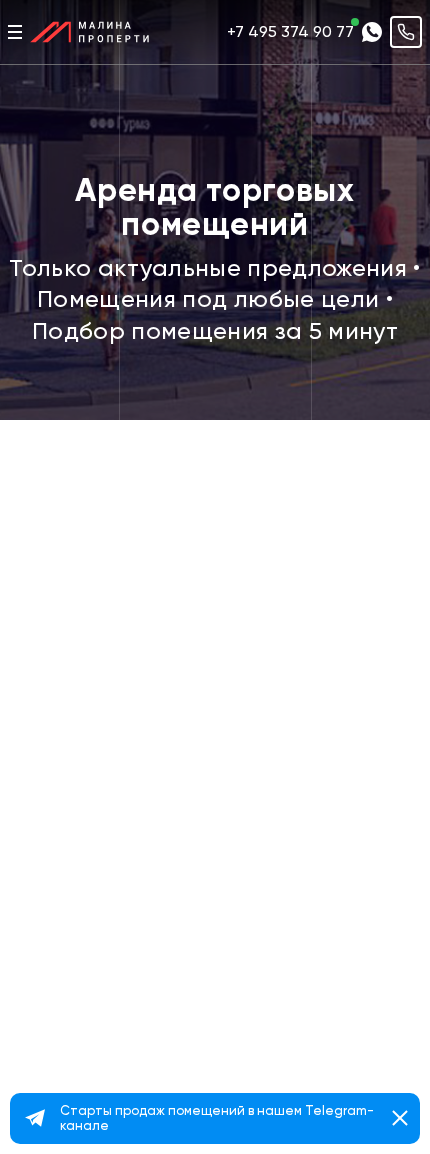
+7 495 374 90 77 (290, 31)
